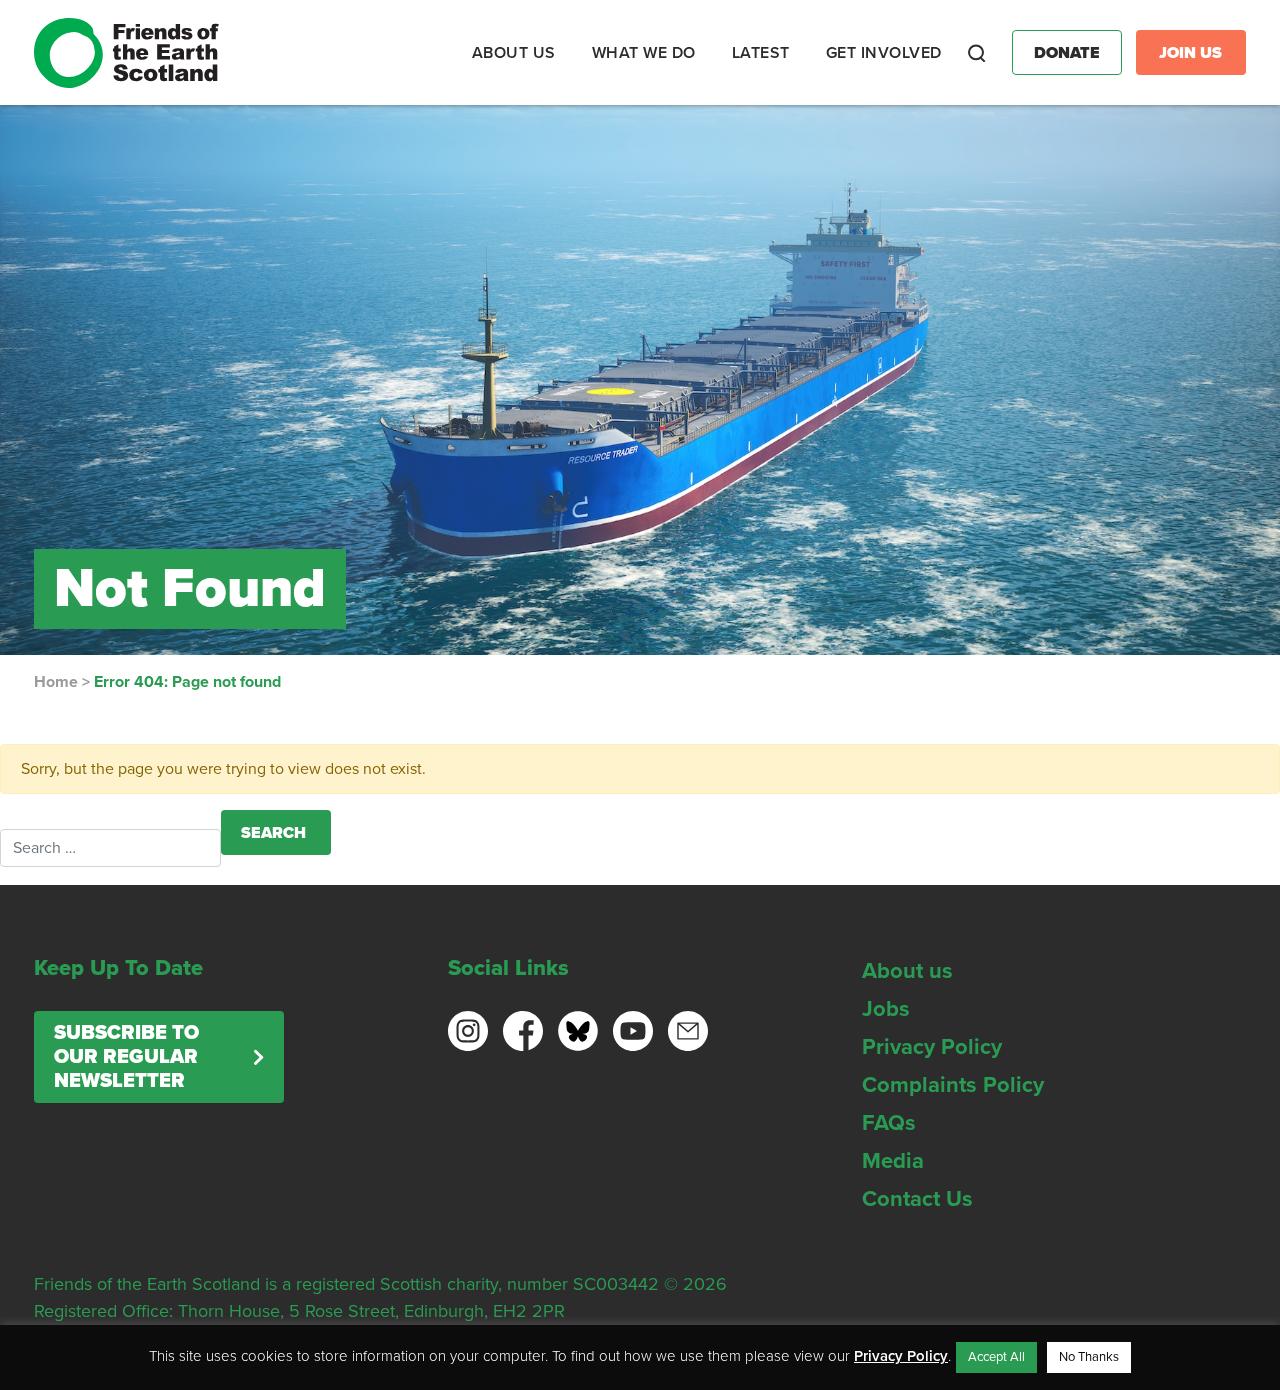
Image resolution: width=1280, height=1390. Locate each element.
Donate (1067, 53)
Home (56, 682)
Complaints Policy (953, 1085)
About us (907, 971)
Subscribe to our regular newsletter (126, 1057)
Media (893, 1161)
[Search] (977, 53)
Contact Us (917, 1199)
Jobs (886, 1009)
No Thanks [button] (1089, 1357)
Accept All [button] (996, 1357)
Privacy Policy (932, 1047)
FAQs (889, 1123)
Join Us (1190, 53)
